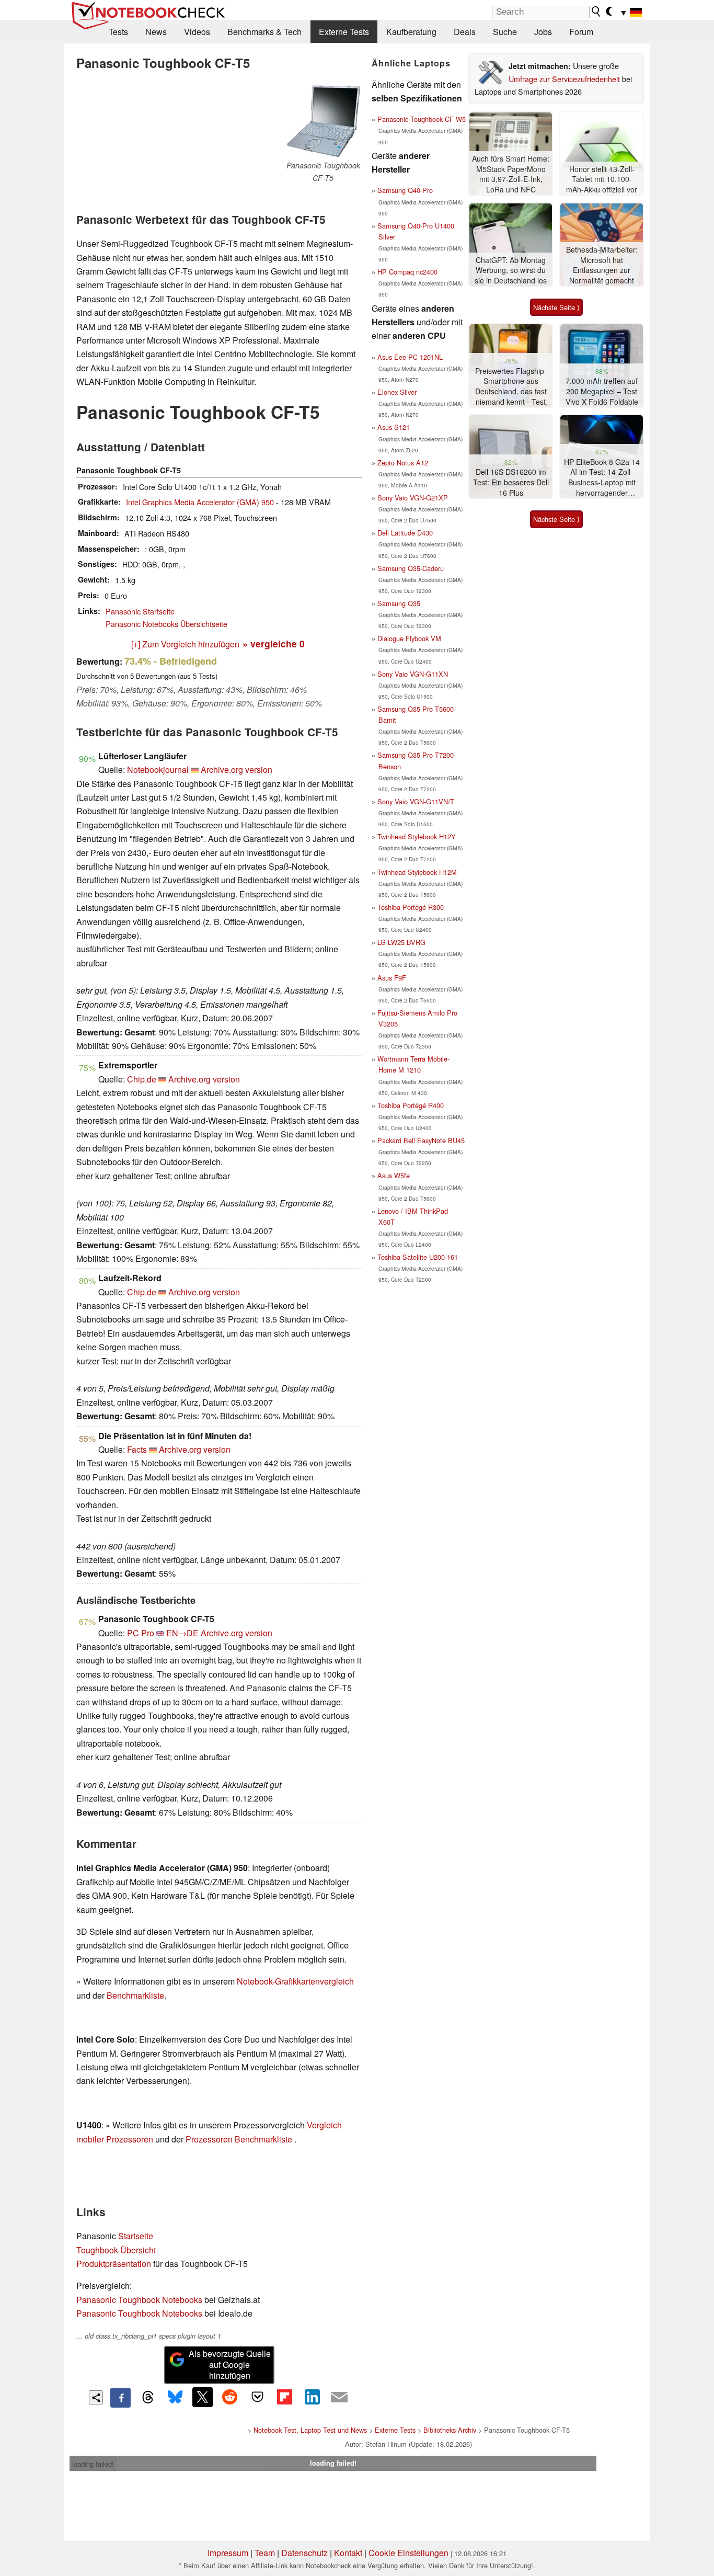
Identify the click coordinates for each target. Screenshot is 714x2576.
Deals (465, 32)
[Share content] (96, 2397)
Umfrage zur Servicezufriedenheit (564, 79)
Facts (137, 1449)
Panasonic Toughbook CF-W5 (422, 119)
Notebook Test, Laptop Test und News (310, 2430)
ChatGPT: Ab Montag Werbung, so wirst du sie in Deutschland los (511, 270)
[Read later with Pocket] (257, 2397)
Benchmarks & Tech (264, 32)
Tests (118, 32)
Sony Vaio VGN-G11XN (413, 674)
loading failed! (93, 2464)
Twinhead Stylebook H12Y (417, 836)
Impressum (228, 2553)
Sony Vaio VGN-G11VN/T (416, 801)
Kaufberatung (411, 32)
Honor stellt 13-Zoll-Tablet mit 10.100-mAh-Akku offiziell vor (602, 179)
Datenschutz (304, 2553)
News (156, 32)
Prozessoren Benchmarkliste (240, 2139)
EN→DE (182, 1633)
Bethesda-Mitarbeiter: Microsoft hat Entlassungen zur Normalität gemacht (602, 265)
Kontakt (348, 2553)
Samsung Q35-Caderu (411, 568)
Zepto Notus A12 (403, 463)
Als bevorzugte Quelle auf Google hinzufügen (230, 2364)
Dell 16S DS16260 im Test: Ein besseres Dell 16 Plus (511, 482)
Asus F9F (392, 978)
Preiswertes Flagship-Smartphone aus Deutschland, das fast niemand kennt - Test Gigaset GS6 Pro (511, 387)
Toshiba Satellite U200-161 (418, 1257)
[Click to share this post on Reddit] (230, 2397)
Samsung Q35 (399, 603)
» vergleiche (274, 643)
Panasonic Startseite (140, 611)
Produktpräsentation (114, 2264)
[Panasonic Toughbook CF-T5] (323, 121)
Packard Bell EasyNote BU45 (421, 1140)
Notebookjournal (158, 770)
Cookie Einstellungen (408, 2553)
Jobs (543, 32)
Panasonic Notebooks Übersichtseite (166, 624)
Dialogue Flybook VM (409, 638)
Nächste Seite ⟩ (556, 307)
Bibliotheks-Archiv (450, 2430)
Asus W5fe (394, 1175)
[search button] (596, 12)
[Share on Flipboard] (284, 2397)
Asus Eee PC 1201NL (410, 357)
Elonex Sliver (397, 392)
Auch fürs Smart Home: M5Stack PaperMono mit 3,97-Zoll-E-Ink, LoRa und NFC (511, 174)
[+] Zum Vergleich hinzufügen (185, 644)
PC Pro (141, 1633)
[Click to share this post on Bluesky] (175, 2398)
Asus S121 (394, 427)
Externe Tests (344, 32)
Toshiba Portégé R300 (411, 907)
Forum (581, 32)
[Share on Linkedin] (312, 2397)
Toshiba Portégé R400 (411, 1105)
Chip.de (142, 1079)
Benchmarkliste (135, 1995)
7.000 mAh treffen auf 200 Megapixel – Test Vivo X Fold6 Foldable (602, 391)
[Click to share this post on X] (202, 2397)
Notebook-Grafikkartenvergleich (295, 1981)
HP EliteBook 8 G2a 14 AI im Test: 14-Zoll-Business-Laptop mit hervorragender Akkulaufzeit (602, 478)
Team (265, 2553)
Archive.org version (237, 770)
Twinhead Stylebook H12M (417, 872)
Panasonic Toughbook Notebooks (139, 2300)
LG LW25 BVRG (401, 942)
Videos (197, 32)
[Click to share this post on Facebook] (120, 2398)
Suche (505, 32)
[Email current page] (339, 2398)
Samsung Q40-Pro (405, 190)
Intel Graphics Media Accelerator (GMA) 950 (200, 502)
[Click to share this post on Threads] (148, 2398)
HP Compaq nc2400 (407, 272)
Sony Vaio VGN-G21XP (413, 498)
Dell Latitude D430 (405, 533)
